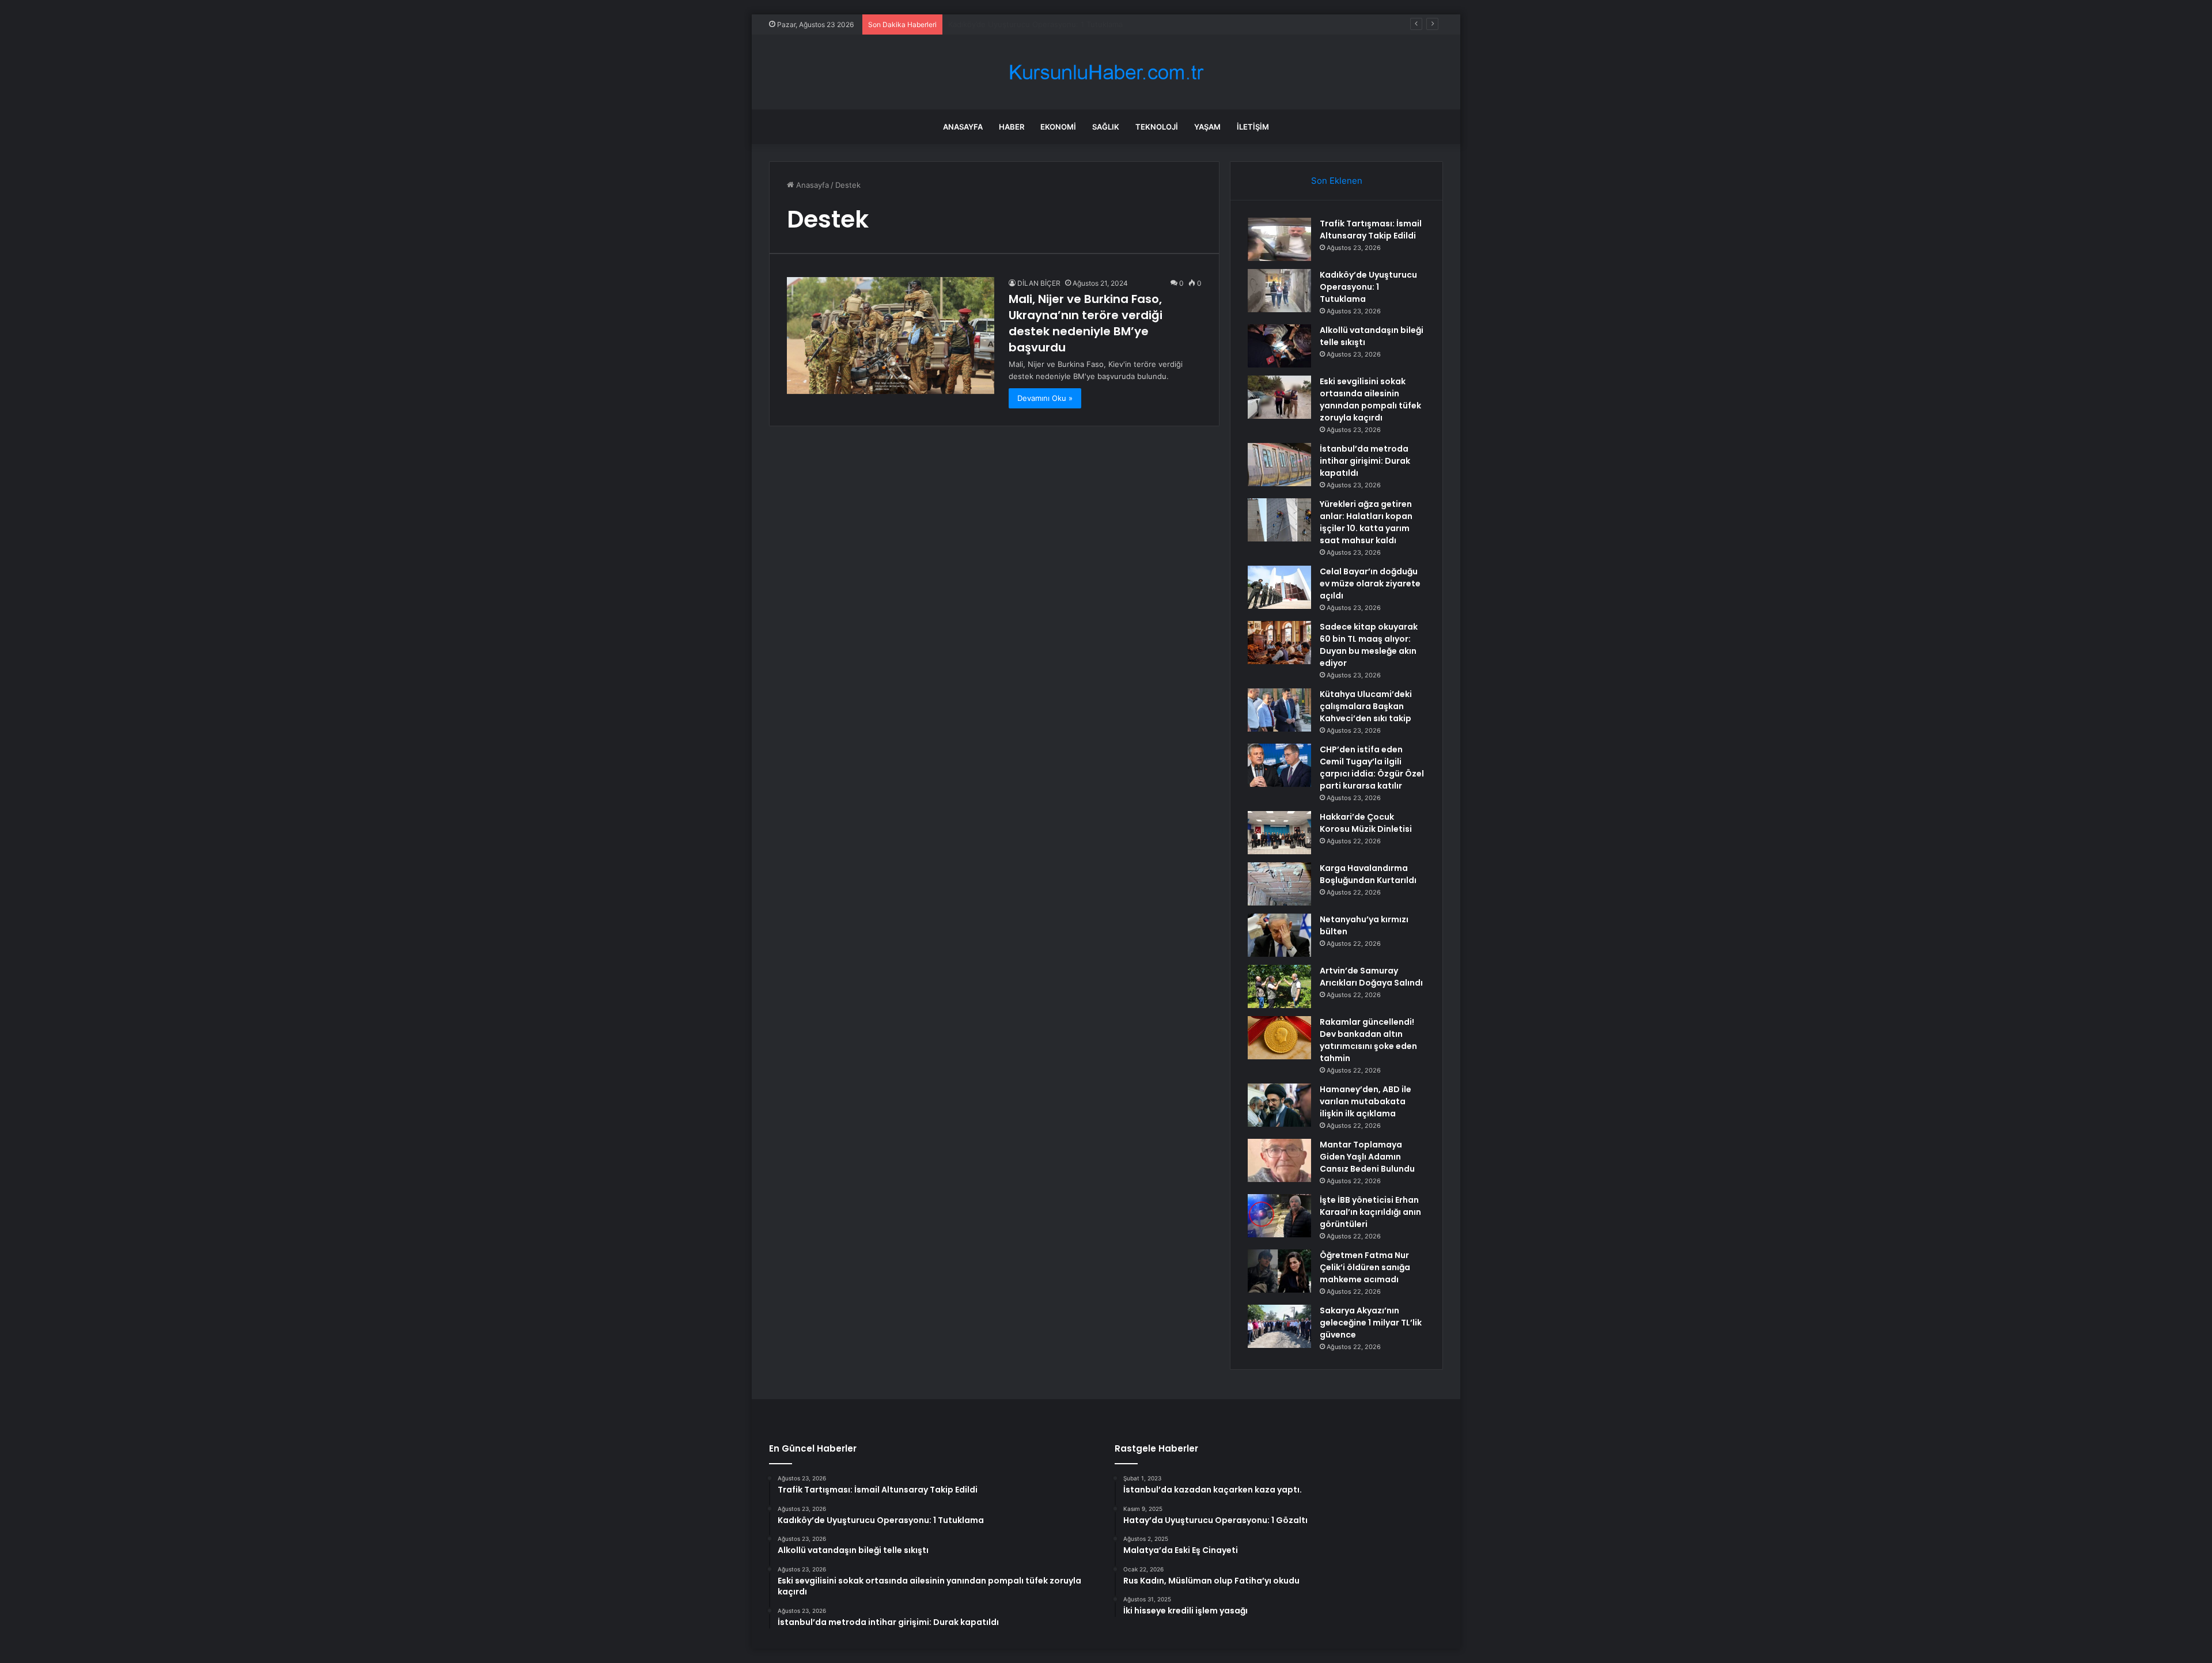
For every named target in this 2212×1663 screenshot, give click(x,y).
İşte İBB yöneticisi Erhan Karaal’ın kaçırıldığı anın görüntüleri (1370, 1212)
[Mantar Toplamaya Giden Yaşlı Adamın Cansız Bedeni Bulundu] (1279, 1160)
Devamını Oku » (1045, 398)
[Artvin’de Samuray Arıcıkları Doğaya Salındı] (1279, 986)
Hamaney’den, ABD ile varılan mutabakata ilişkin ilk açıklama (1366, 1101)
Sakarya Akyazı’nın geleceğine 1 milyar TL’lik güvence (1371, 1323)
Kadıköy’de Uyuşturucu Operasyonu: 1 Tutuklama (1368, 287)
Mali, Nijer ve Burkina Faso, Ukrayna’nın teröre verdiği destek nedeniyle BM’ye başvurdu (1086, 323)
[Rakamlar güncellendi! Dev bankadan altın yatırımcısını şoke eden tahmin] (1279, 1038)
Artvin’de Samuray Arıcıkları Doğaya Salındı (1371, 977)
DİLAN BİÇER (1039, 283)
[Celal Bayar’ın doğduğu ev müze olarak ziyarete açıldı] (1279, 587)
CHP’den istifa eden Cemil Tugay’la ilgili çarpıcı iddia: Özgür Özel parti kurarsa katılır (1372, 768)
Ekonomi (1058, 127)
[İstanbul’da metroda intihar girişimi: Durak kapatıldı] (1279, 465)
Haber (1012, 127)
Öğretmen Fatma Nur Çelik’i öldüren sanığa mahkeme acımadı (1365, 1267)
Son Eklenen (1337, 181)
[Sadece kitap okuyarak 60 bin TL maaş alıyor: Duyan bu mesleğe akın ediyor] (1279, 643)
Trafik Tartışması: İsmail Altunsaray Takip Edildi (1371, 230)
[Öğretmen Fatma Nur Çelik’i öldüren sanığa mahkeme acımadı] (1279, 1271)
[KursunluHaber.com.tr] (1106, 72)
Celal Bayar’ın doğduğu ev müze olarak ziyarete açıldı (1370, 584)
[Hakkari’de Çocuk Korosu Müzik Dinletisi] (1279, 833)
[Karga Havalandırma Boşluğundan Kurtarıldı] (1279, 884)
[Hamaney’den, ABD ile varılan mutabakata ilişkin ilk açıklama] (1279, 1105)
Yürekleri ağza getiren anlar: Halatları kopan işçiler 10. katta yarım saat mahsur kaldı (1366, 522)
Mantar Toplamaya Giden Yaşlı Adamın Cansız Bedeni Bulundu (1367, 1157)
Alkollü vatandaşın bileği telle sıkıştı (1011, 24)
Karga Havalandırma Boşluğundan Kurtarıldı (1368, 874)
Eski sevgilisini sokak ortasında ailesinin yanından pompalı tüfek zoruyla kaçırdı (1370, 399)
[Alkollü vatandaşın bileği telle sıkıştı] (1279, 346)
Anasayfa (963, 127)
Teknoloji (1157, 127)
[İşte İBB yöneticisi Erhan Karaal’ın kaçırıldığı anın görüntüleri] (1279, 1216)
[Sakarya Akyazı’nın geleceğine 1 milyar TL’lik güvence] (1279, 1326)
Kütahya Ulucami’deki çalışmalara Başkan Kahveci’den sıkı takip (1366, 706)
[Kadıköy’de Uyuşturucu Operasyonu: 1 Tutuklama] (1279, 291)
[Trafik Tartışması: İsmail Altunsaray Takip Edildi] (1279, 239)
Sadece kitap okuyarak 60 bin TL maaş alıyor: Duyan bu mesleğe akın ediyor (1369, 645)
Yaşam (1207, 127)
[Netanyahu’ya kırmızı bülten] (1279, 935)
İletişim (1253, 127)
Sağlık (1106, 127)
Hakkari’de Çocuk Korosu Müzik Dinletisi (1366, 823)
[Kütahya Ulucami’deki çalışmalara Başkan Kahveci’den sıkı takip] (1279, 710)
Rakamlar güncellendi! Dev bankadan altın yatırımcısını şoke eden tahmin (1368, 1040)
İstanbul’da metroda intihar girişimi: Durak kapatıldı (1365, 461)
